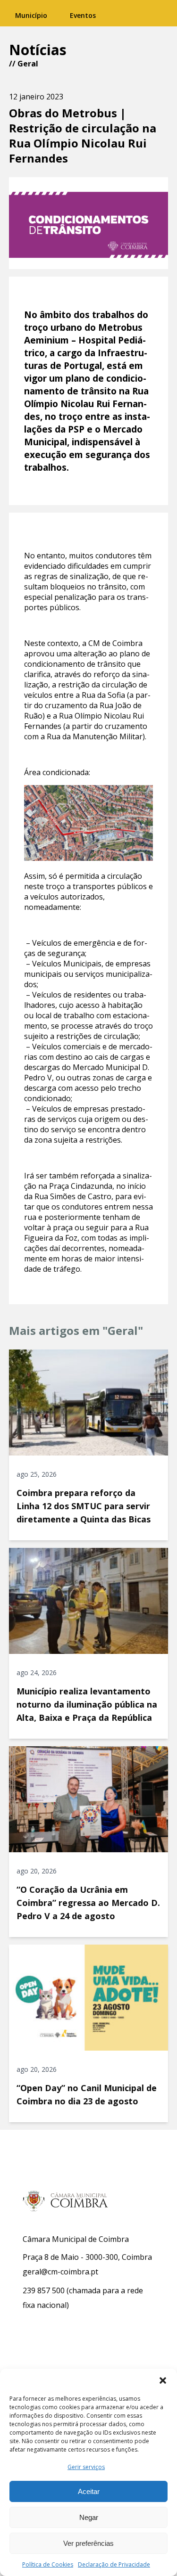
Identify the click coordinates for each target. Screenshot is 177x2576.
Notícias (38, 50)
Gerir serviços (86, 2467)
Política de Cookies (48, 2564)
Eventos (83, 15)
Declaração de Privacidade (114, 2564)
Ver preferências (88, 2543)
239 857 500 (44, 2290)
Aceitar (89, 2491)
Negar (89, 2517)
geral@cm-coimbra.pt (60, 2272)
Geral (28, 64)
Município (31, 15)
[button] (163, 2380)
